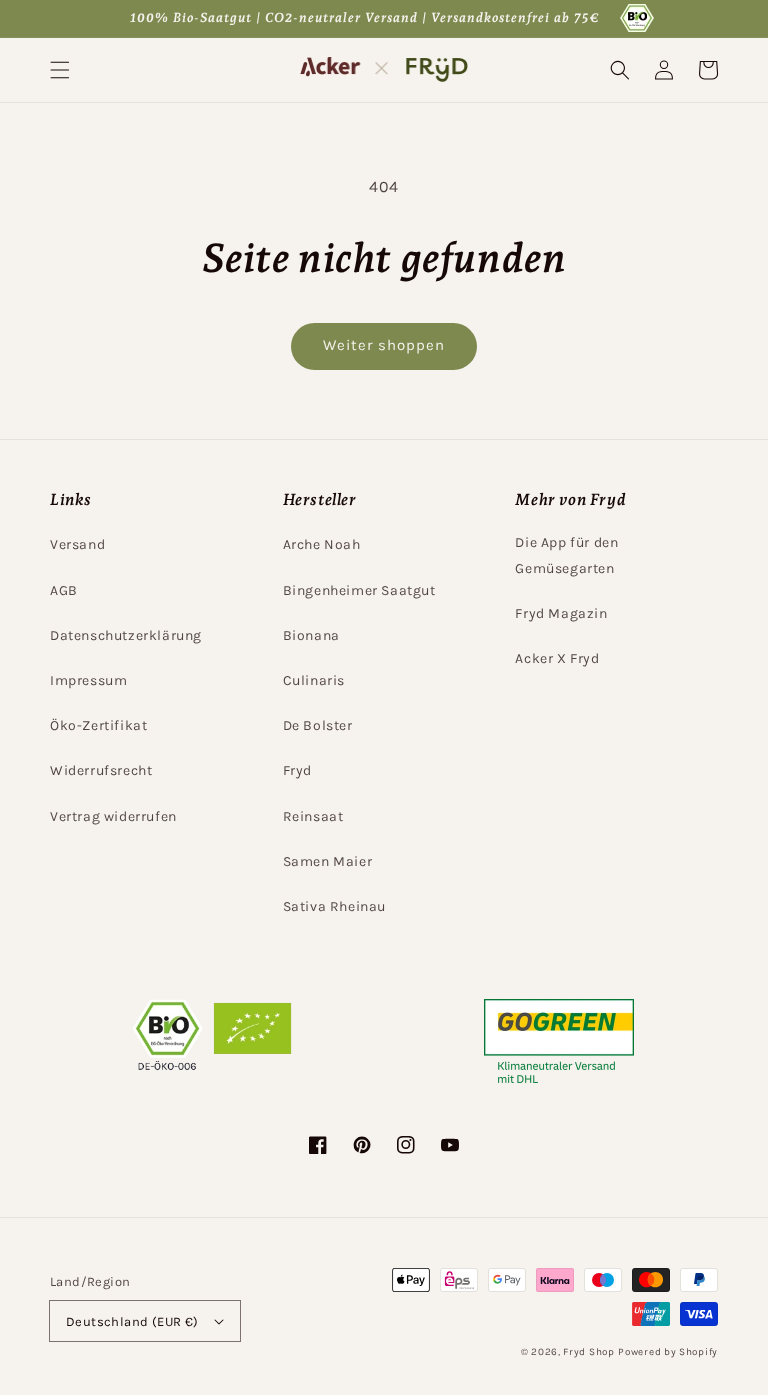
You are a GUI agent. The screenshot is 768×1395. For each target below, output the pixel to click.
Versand (77, 544)
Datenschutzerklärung (126, 635)
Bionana (311, 635)
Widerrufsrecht (101, 770)
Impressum (88, 680)
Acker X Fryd (557, 658)
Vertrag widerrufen (113, 816)
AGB (64, 590)
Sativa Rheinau (334, 906)
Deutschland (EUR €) (132, 1321)
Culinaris (314, 680)
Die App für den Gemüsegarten (566, 555)
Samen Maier (328, 861)
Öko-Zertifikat (98, 725)
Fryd (297, 770)
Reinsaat (313, 816)
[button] (60, 70)
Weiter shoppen (384, 345)
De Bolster (318, 725)
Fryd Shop (588, 1352)
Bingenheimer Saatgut (359, 590)
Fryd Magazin (561, 613)
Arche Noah (322, 544)
